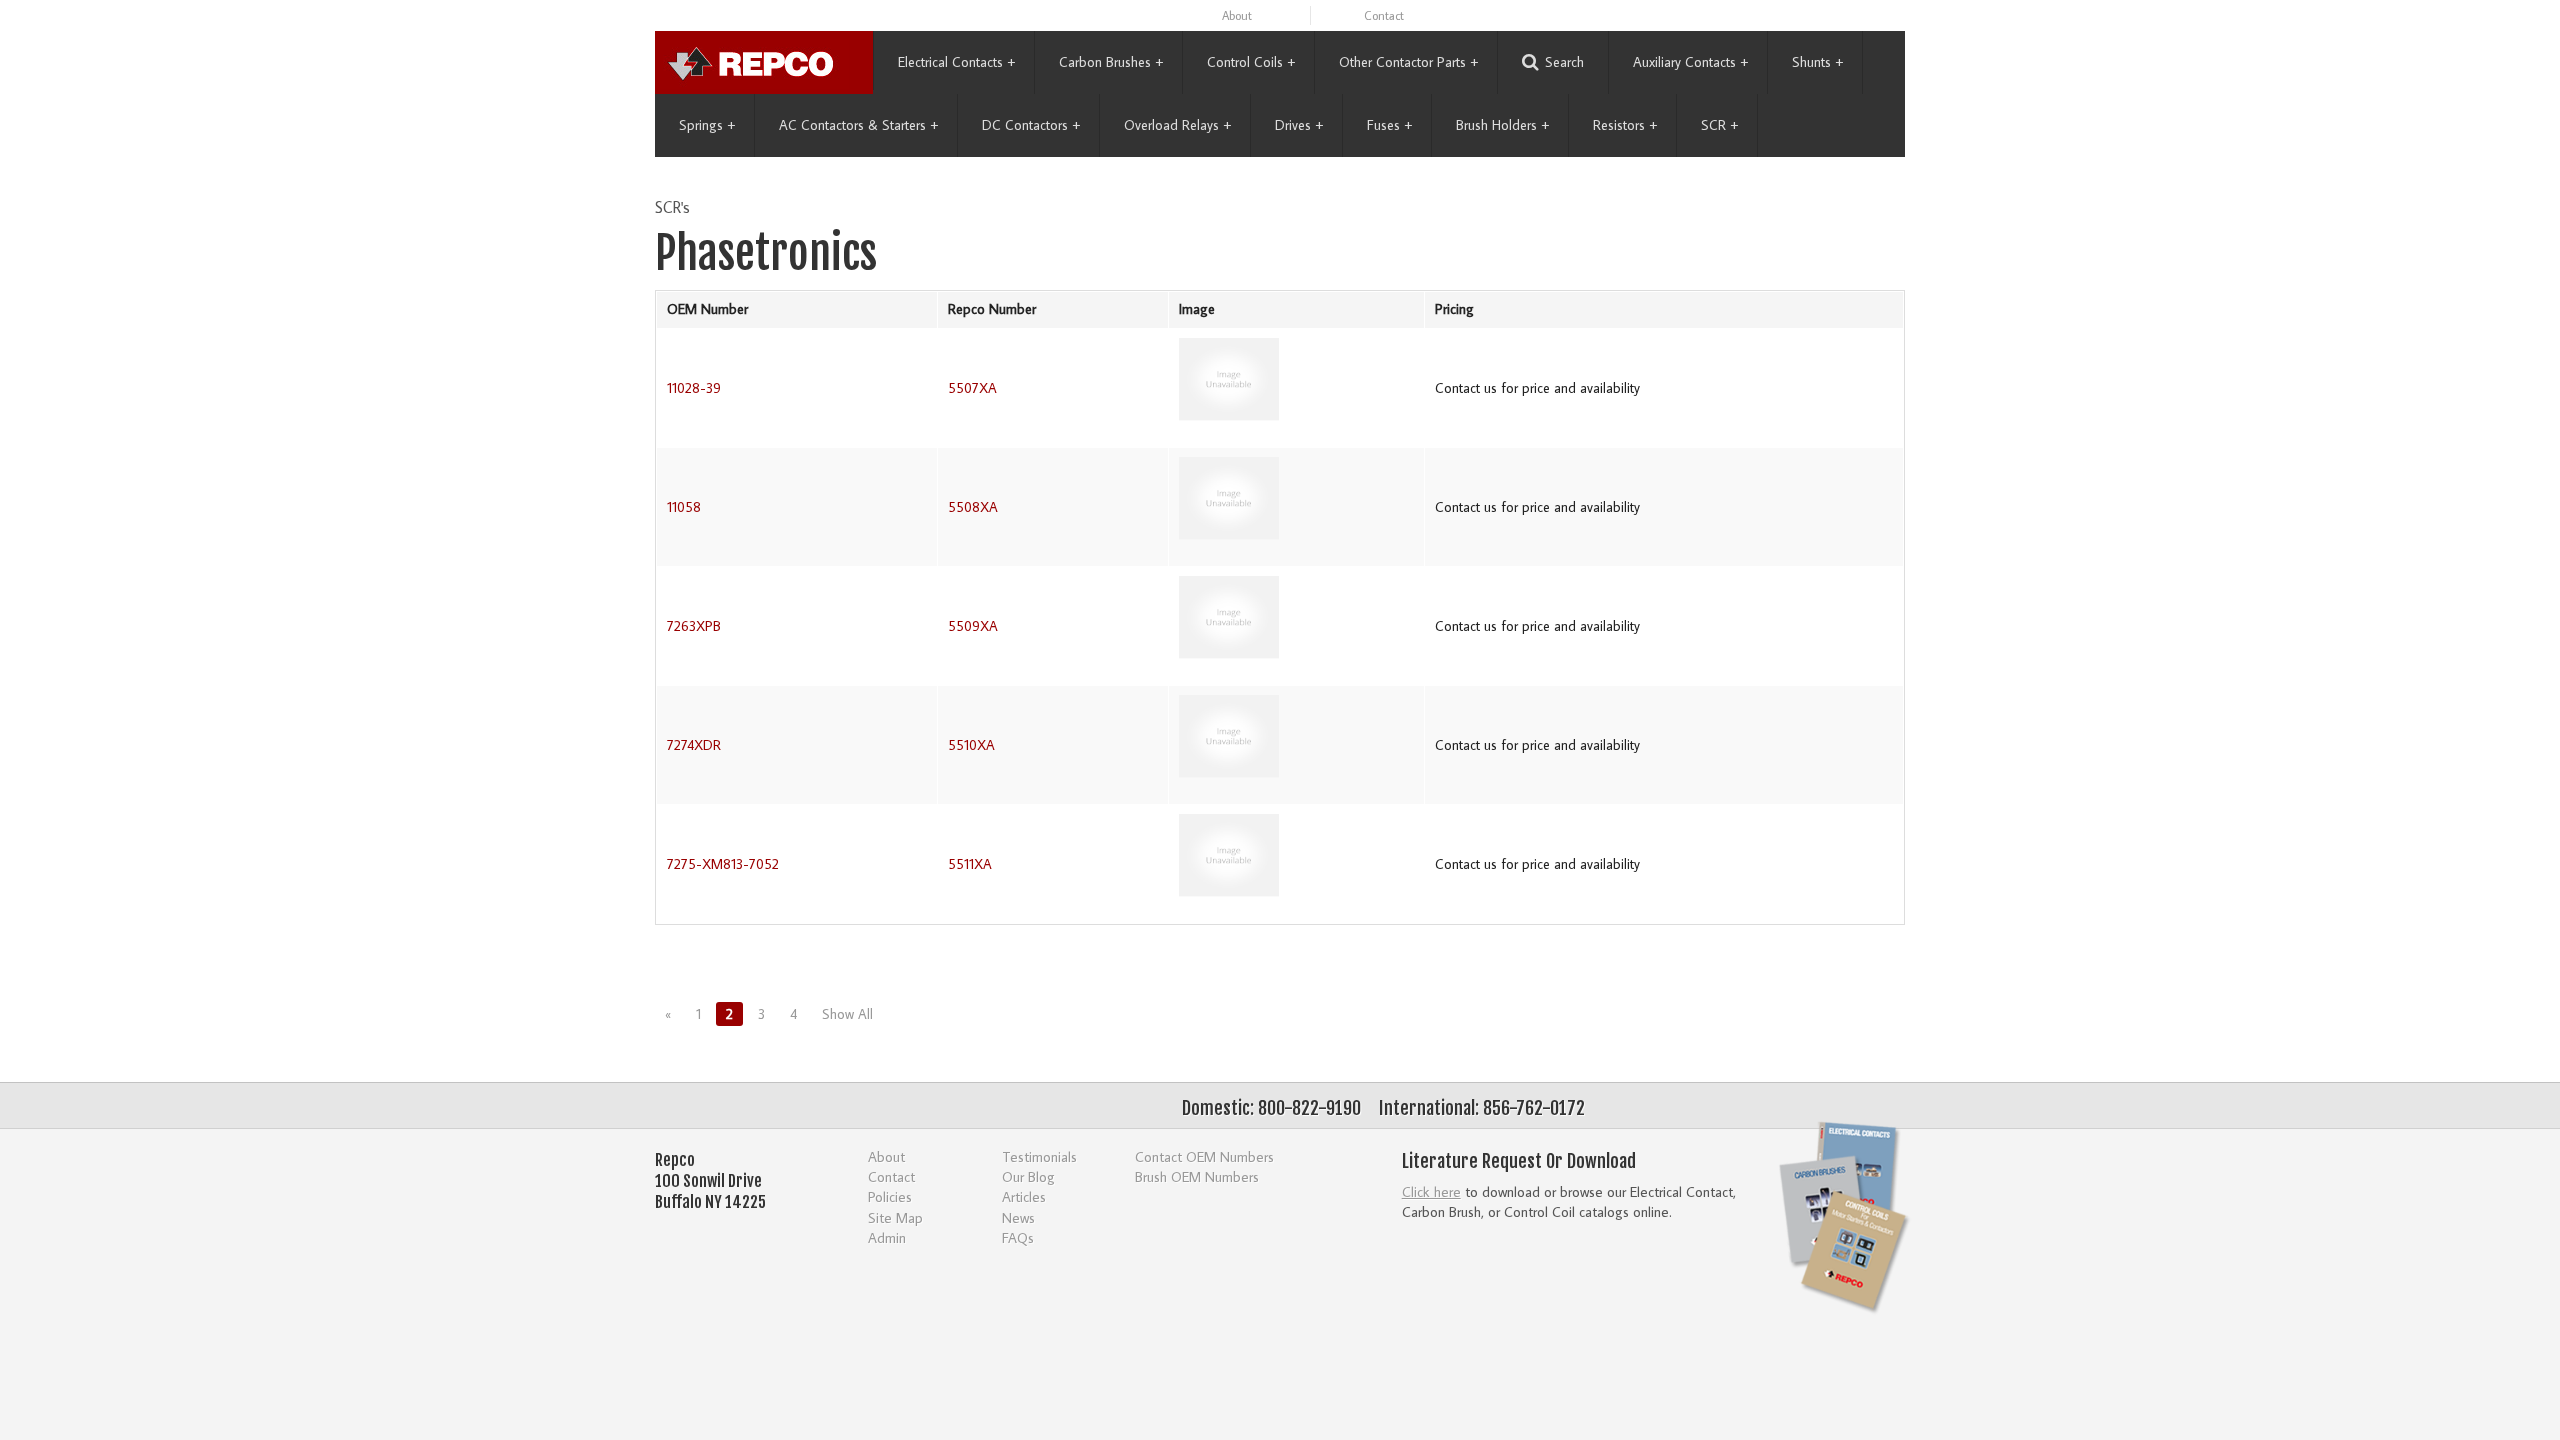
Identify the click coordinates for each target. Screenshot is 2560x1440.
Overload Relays (1177, 125)
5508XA (973, 507)
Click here (1431, 1191)
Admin (887, 1237)
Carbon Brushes (1111, 62)
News (1018, 1217)
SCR (1719, 125)
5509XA (973, 626)
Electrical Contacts (956, 62)
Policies (890, 1196)
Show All (847, 1014)
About (1237, 15)
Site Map (895, 1217)
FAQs (1018, 1237)
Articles (1024, 1196)
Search (1564, 62)
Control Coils (1251, 62)
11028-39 (694, 388)
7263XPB (694, 626)
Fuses (1389, 125)
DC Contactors (1031, 125)
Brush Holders (1502, 125)
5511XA (970, 864)
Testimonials (1039, 1156)
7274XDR (694, 745)
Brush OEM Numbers (1197, 1176)
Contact (1384, 15)
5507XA (972, 388)
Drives (1299, 125)
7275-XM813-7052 (723, 864)
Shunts (1817, 62)
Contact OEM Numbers (1204, 1156)
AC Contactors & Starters (858, 125)
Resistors (1625, 125)
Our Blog (1028, 1176)
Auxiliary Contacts (1690, 62)
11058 (684, 507)
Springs (707, 125)
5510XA (971, 745)
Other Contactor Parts (1408, 62)
